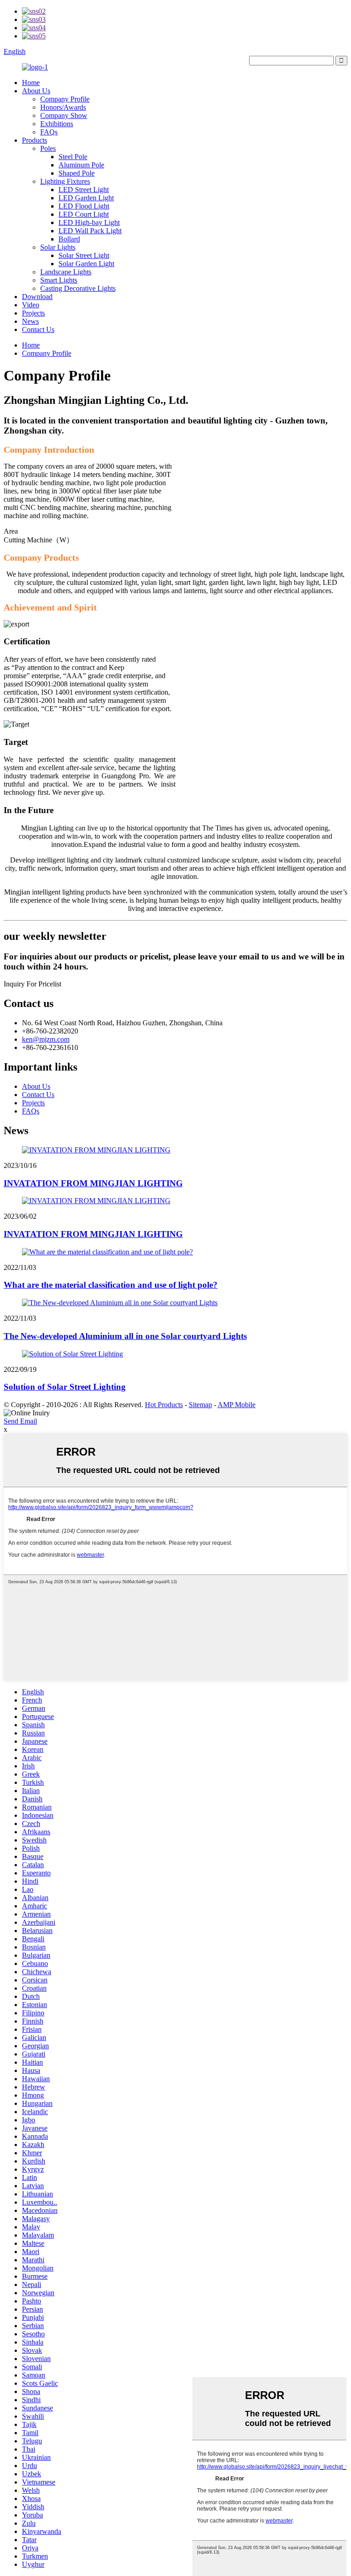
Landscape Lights (66, 272)
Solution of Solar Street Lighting (65, 1387)
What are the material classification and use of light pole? (111, 1285)
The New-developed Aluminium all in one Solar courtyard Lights (125, 1336)
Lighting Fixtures (65, 181)
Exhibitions (57, 124)
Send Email (20, 1421)
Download (37, 297)
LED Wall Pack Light (90, 231)
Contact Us (38, 329)
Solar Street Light (84, 255)
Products (35, 140)
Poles (48, 148)
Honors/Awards (63, 107)
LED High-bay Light (89, 222)
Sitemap (200, 1405)
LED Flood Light (84, 206)
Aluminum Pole (81, 165)
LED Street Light (84, 190)
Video (31, 305)
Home (31, 83)
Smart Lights (59, 280)
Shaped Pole (77, 173)
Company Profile (65, 99)
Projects (33, 313)
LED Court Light (84, 214)
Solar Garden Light (86, 264)
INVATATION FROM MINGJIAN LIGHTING (93, 1183)
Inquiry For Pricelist (32, 984)
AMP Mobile (237, 1405)
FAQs (49, 132)
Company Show (64, 115)
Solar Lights (58, 247)
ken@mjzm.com (46, 1039)
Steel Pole (73, 157)
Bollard (69, 239)
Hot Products (164, 1405)
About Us (36, 91)
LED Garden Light (86, 198)
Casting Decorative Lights (78, 288)
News (30, 321)
